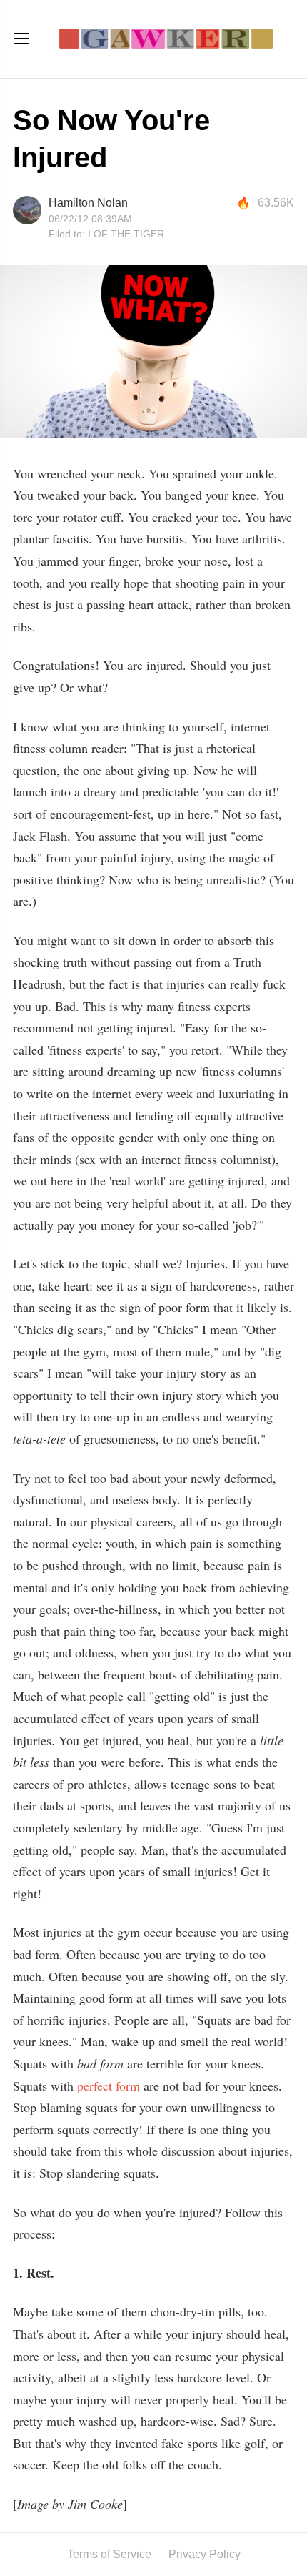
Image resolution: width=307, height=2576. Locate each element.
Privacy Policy (205, 2554)
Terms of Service (109, 2554)
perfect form (109, 2086)
